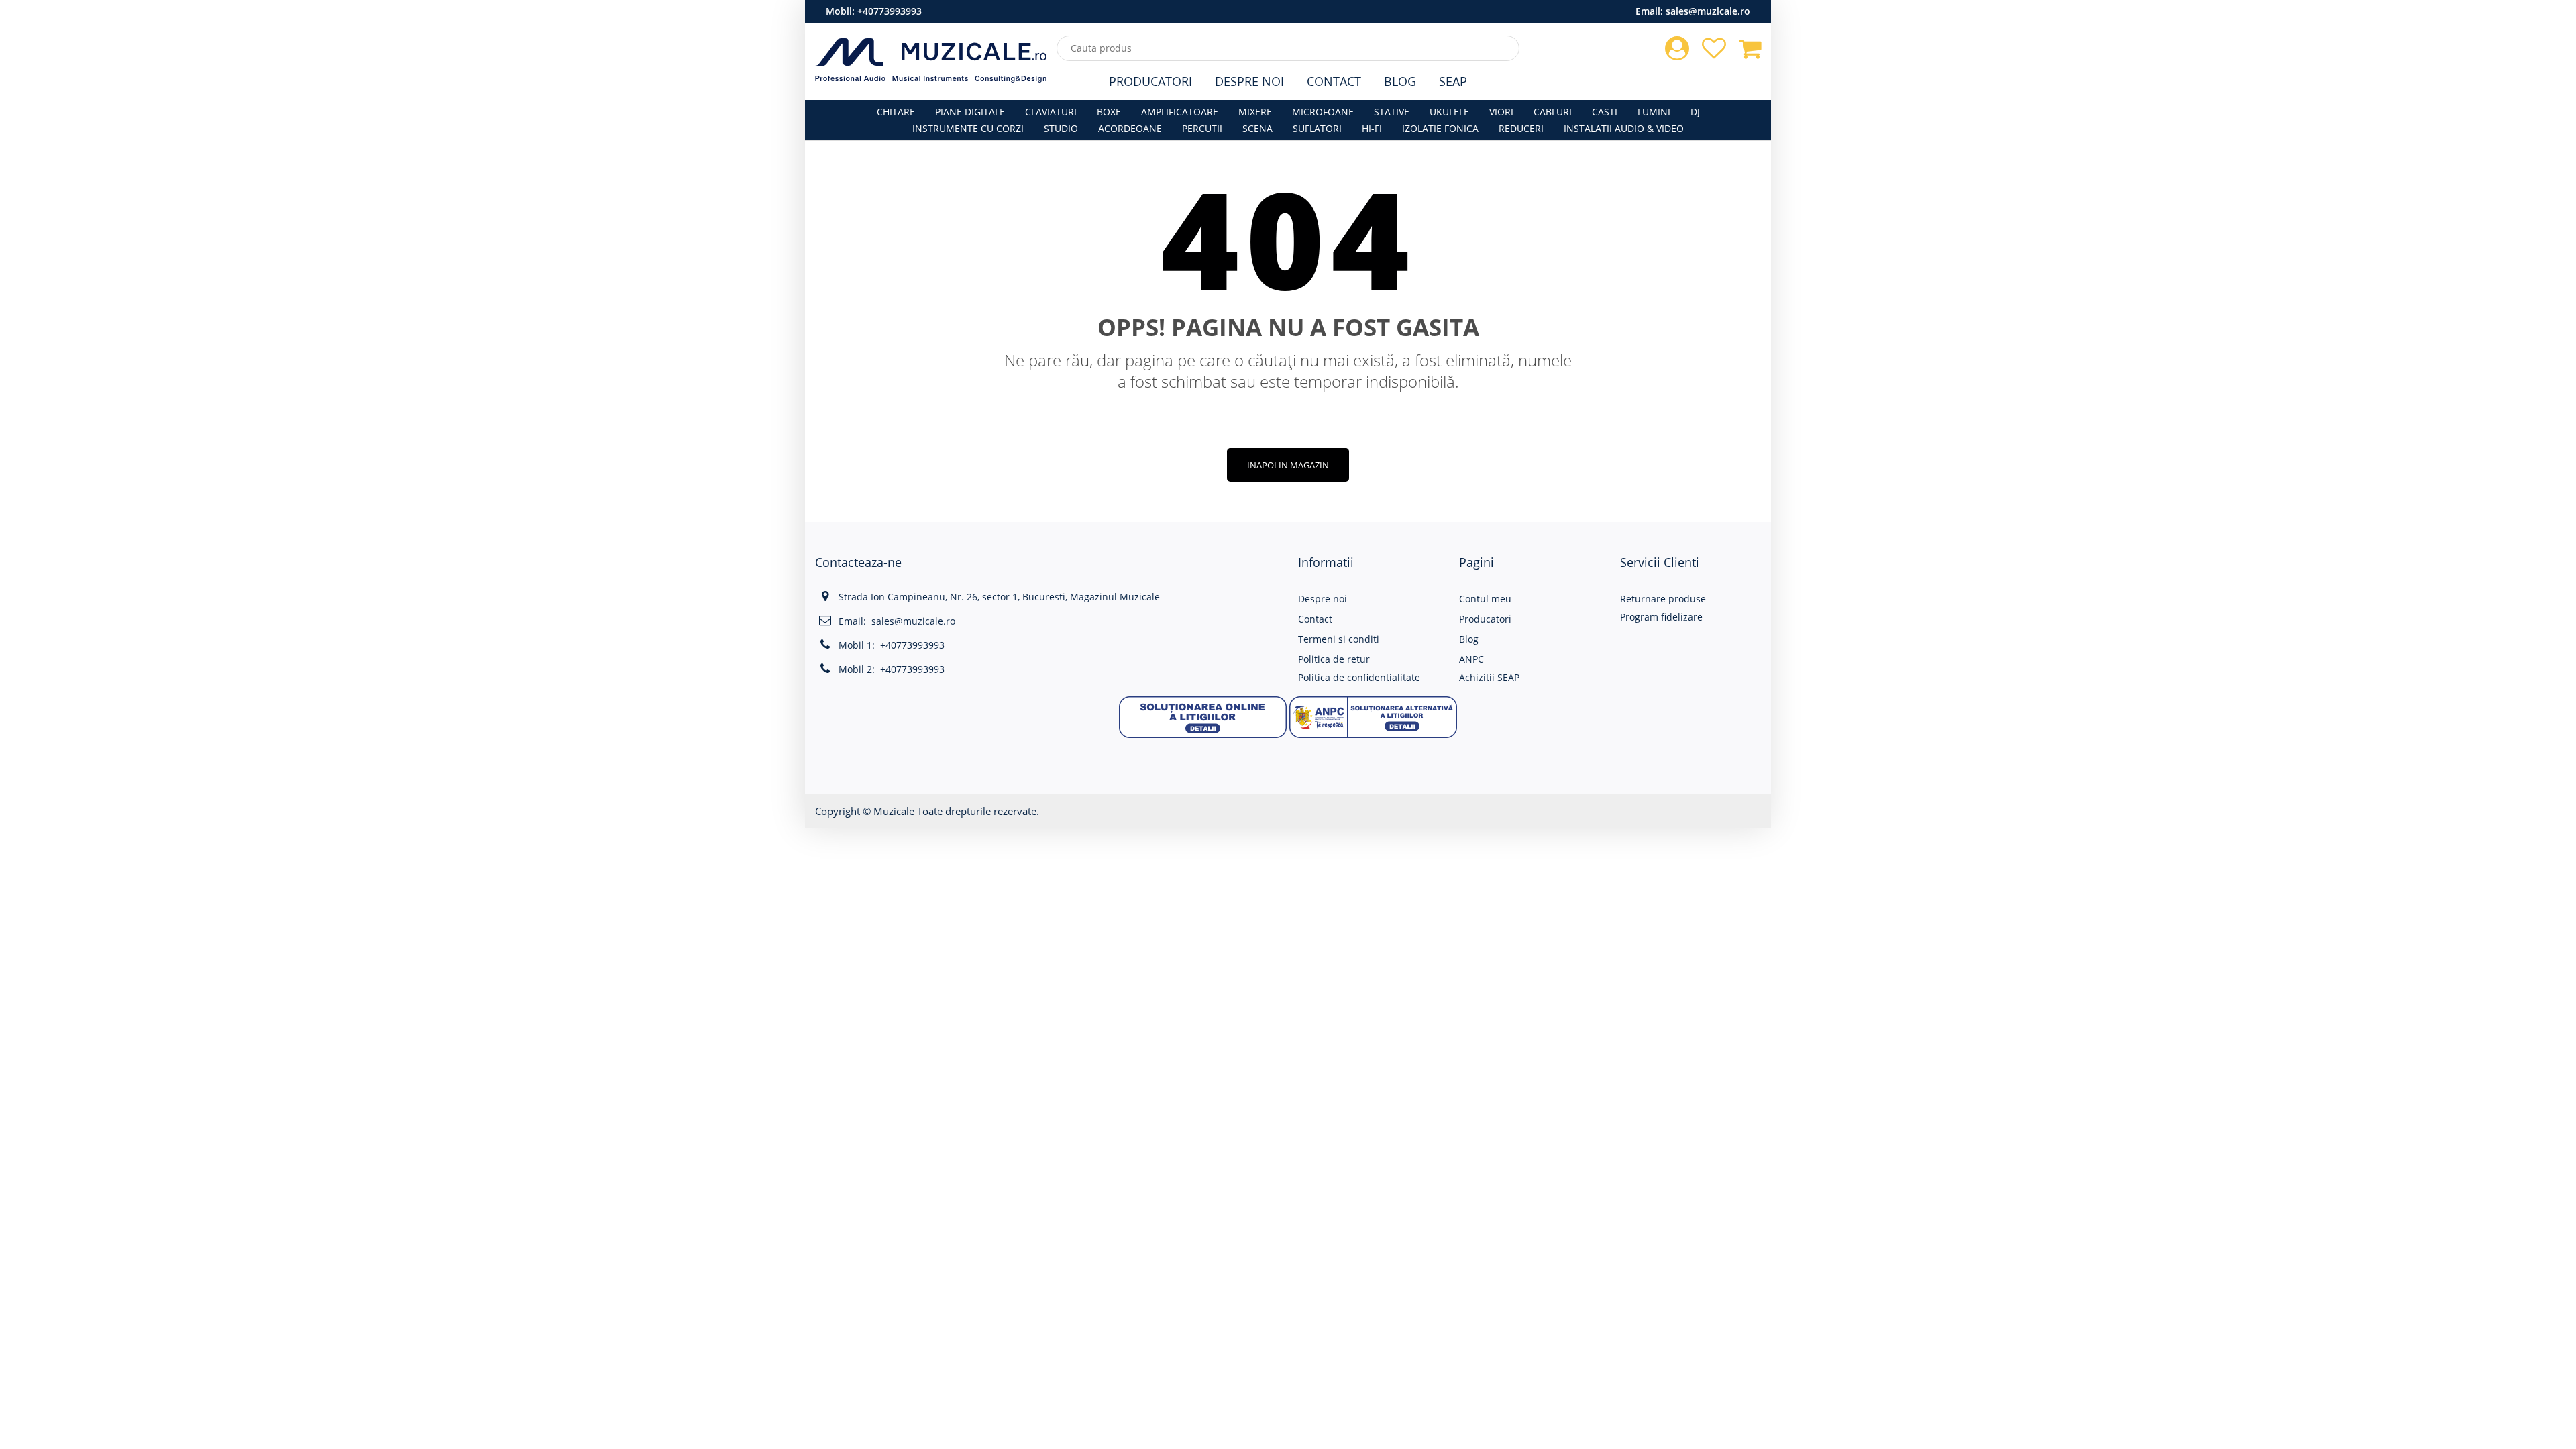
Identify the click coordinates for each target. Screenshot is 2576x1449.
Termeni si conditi (1339, 639)
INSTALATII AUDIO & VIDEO (1624, 128)
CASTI (1605, 112)
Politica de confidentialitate (1359, 677)
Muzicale (894, 811)
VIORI (1501, 112)
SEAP (1453, 81)
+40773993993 (890, 11)
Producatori (1150, 81)
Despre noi (1323, 599)
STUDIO (1061, 128)
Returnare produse (1663, 599)
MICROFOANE (1323, 112)
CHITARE (896, 112)
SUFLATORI (1317, 128)
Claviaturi (1051, 112)
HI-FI (1372, 128)
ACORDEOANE (1130, 128)
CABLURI (1553, 112)
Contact (1334, 81)
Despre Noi (1249, 81)
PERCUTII (1202, 128)
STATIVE (1392, 112)
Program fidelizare (1661, 617)
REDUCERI (1521, 128)
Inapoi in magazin (1288, 465)
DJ (1695, 112)
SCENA (1257, 128)
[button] (1203, 715)
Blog (1400, 81)
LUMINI (1654, 112)
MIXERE (1255, 112)
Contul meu (1485, 599)
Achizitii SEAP (1489, 677)
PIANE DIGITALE (970, 112)
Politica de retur (1334, 659)
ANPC (1471, 659)
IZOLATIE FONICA (1440, 128)
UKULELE (1449, 112)
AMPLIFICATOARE (1180, 112)
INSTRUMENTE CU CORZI (968, 128)
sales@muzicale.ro (1708, 11)
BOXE (1109, 112)
